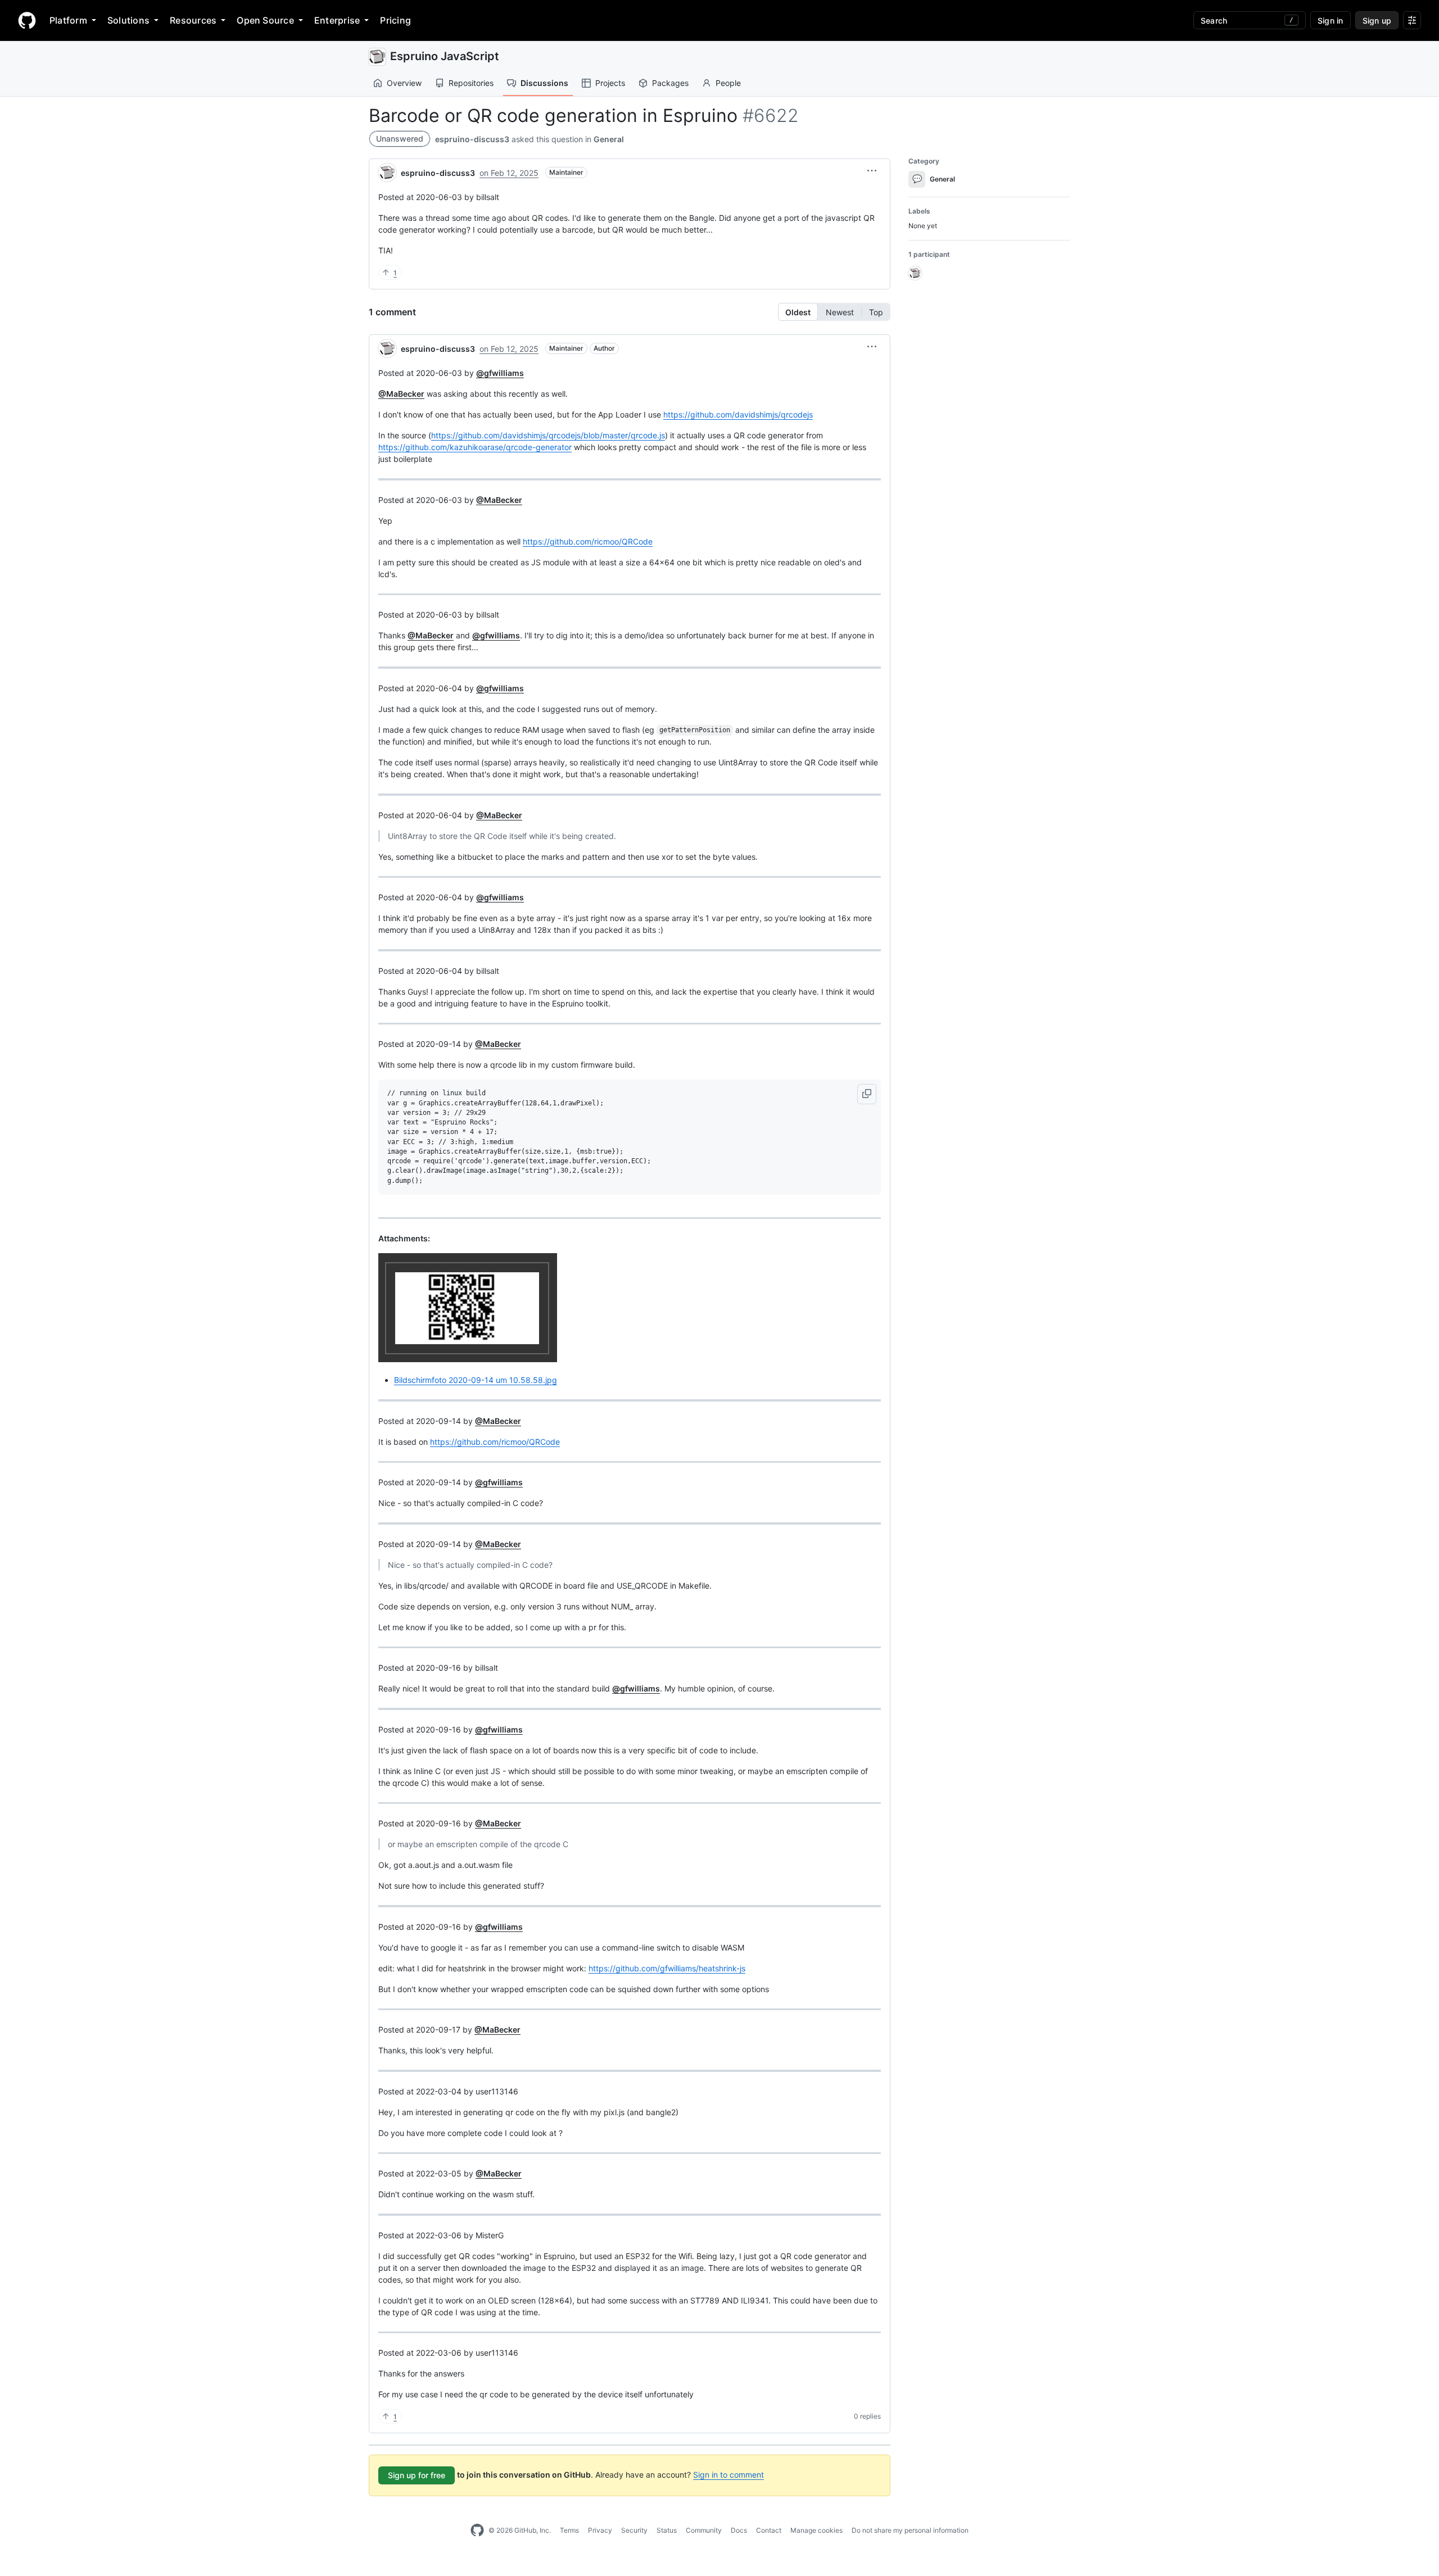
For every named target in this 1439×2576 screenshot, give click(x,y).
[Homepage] (27, 20)
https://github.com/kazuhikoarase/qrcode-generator (475, 447)
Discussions (544, 83)
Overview (404, 83)
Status (667, 2530)
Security (634, 2530)
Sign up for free (417, 2475)
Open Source (265, 20)
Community (704, 2530)
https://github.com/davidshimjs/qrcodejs (738, 414)
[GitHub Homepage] (477, 2530)
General (609, 139)
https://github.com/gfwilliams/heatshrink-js (667, 1968)
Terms (569, 2530)
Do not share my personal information (910, 2530)
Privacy (600, 2530)
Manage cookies (816, 2530)
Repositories (471, 83)
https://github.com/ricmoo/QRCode (588, 541)
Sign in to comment (728, 2475)
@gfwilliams (500, 373)
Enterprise (337, 20)
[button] (872, 171)
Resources (193, 20)
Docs (739, 2530)
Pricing (395, 20)
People (728, 83)
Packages (670, 83)
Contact (769, 2530)
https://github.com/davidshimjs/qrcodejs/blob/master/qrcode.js (548, 435)
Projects (610, 83)
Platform (68, 20)
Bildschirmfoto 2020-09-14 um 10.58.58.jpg (476, 1380)
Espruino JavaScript (445, 56)
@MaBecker (401, 394)
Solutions (128, 20)
